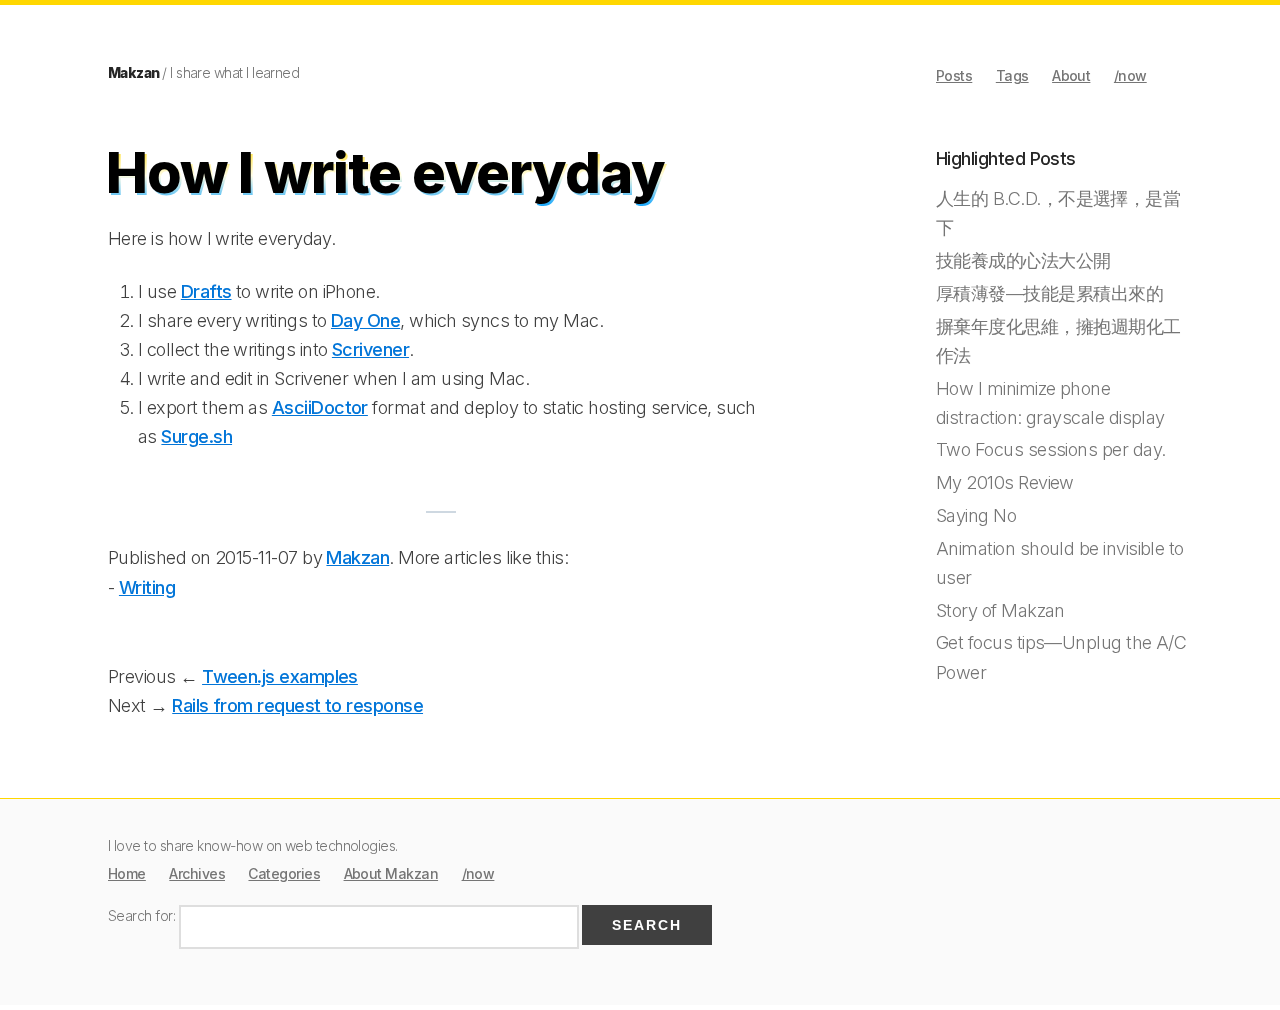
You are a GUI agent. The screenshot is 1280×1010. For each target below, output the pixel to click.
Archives (197, 873)
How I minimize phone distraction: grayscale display (1050, 403)
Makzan (134, 73)
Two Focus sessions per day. (1050, 449)
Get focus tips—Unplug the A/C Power (1061, 657)
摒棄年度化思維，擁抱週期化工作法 (1058, 341)
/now (1130, 75)
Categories (284, 873)
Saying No (976, 515)
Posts (954, 75)
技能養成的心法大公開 (1023, 260)
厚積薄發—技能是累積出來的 (1049, 293)
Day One (365, 320)
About (1071, 75)
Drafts (206, 291)
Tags (1012, 75)
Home (127, 873)
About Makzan (391, 873)
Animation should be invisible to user (1060, 563)
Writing (147, 587)
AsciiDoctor (320, 407)
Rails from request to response (297, 705)
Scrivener (370, 349)
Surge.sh (196, 436)
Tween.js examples (280, 676)
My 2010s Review (1005, 482)
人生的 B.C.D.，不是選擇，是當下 (1058, 213)
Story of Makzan (1000, 610)
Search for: (141, 915)
